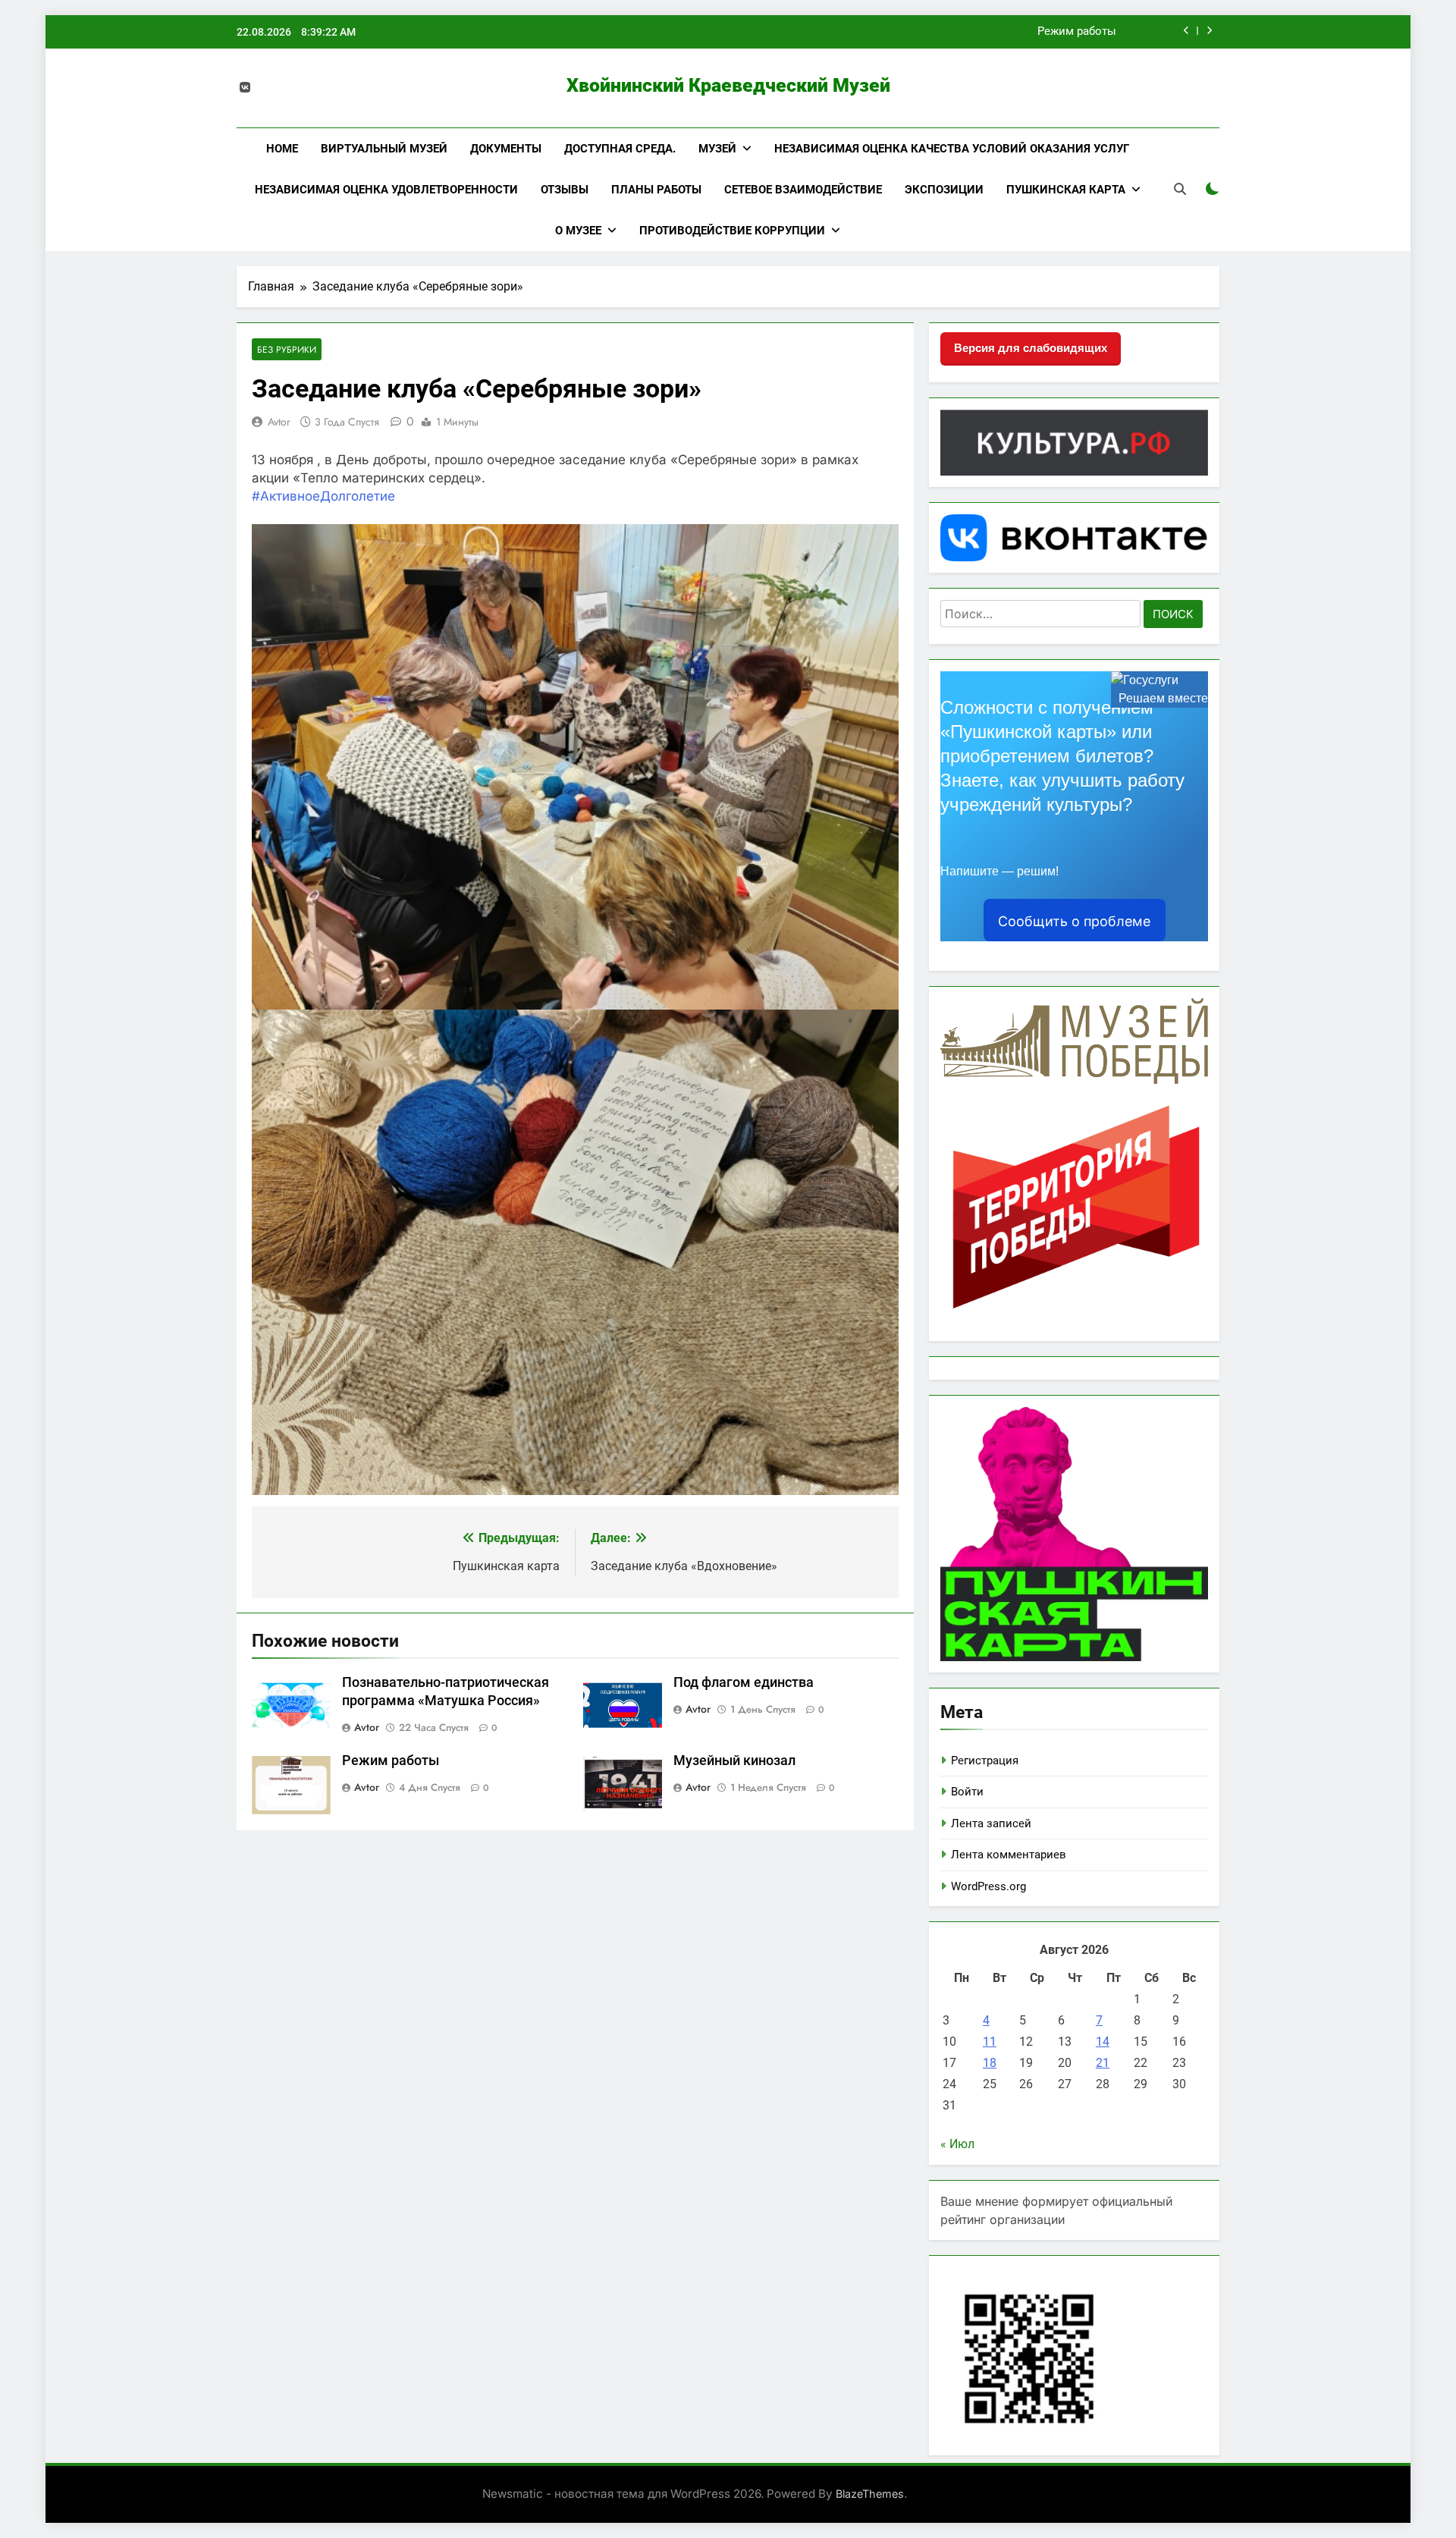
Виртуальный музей (384, 149)
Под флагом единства (744, 1682)
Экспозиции (944, 190)
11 (990, 2042)
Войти (967, 1792)
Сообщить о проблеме (1074, 921)
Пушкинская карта (1066, 190)
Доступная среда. (620, 149)
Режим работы (1077, 32)
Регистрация (985, 1761)
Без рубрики (287, 349)
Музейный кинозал (734, 1761)
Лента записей (991, 1823)
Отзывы (565, 190)
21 (1103, 2063)
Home (282, 149)
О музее (578, 231)
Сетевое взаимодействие (803, 190)
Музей (717, 149)
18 (990, 2063)
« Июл (957, 2144)
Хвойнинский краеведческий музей (728, 85)
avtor (279, 422)
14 (1103, 2042)
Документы (506, 149)
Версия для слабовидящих (1031, 348)
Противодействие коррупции (732, 231)
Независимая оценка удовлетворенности (386, 190)
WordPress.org (988, 1886)
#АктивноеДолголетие (323, 496)
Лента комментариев (1009, 1855)
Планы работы (656, 190)
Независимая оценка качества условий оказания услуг (952, 149)
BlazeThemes (870, 2494)
